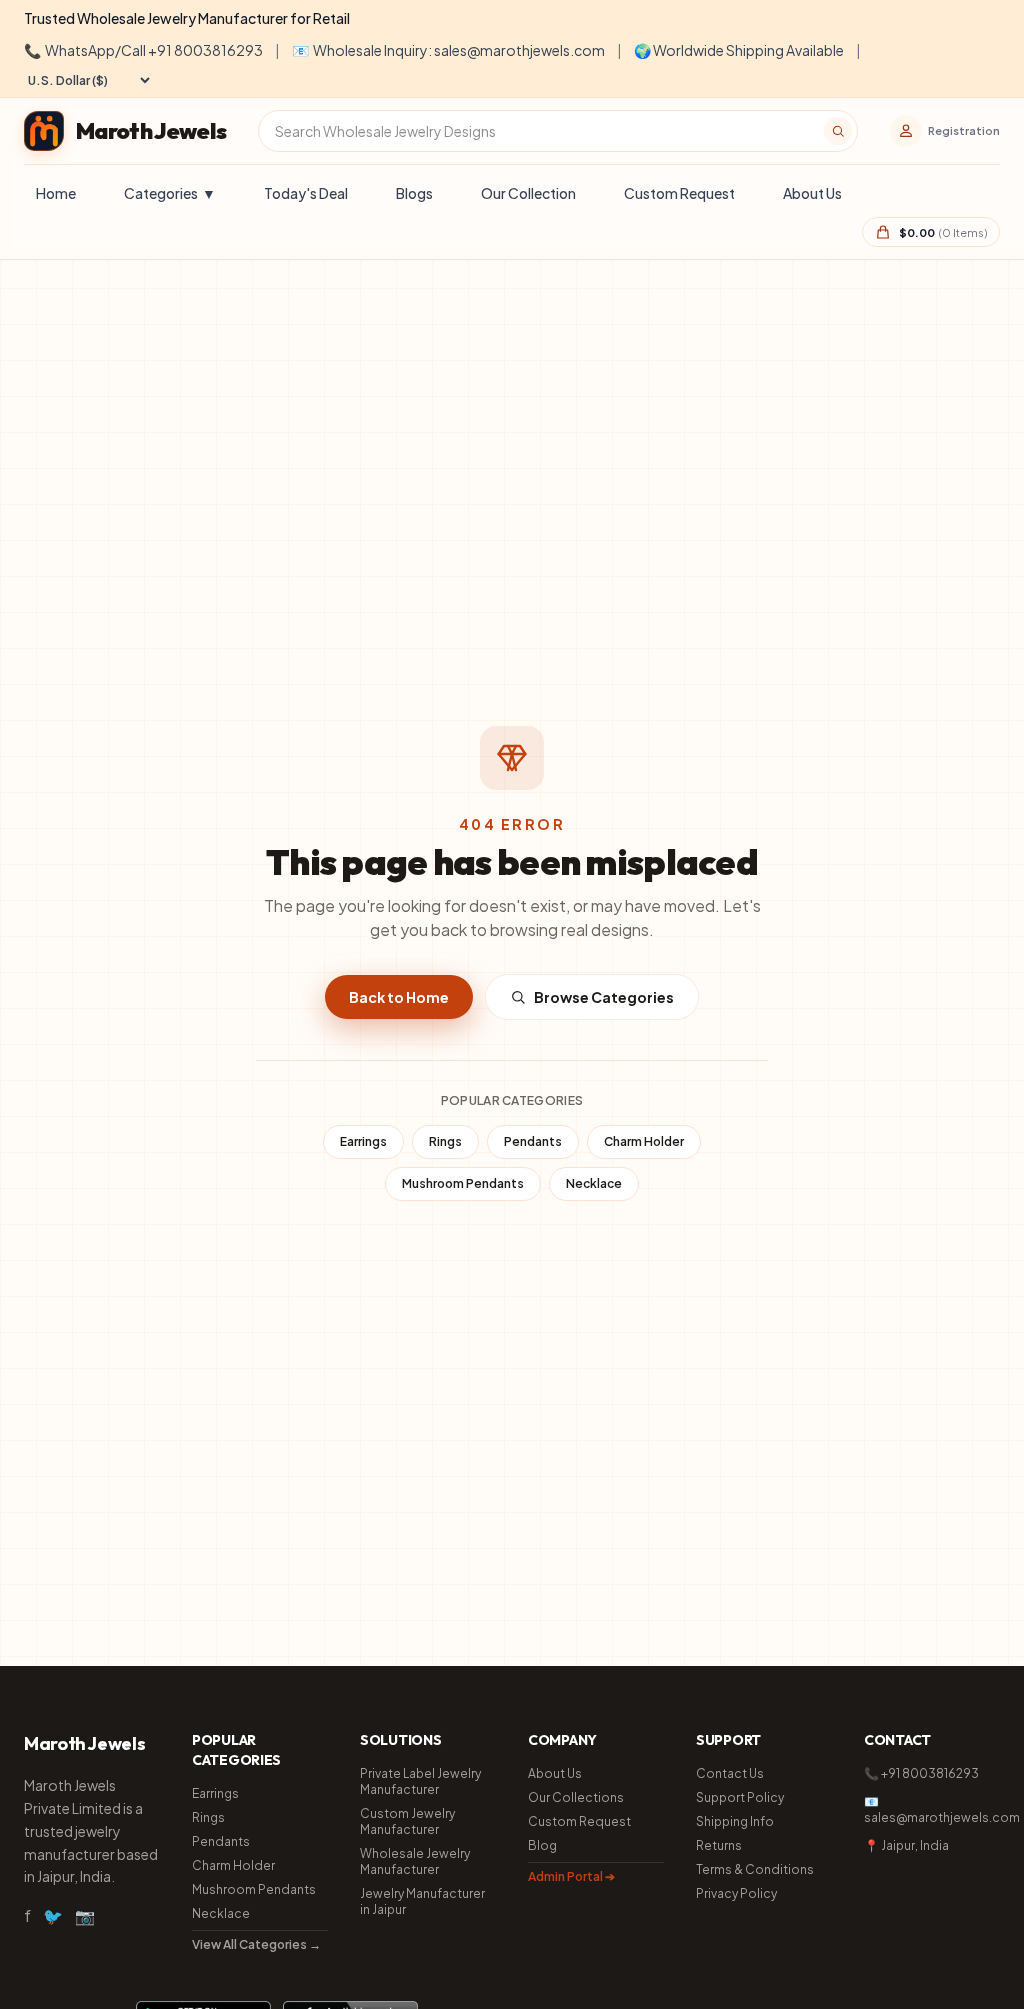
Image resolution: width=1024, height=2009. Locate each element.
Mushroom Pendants (463, 1183)
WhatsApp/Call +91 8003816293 (143, 50)
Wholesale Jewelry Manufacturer (415, 1861)
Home (56, 193)
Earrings (363, 1141)
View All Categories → (256, 1944)
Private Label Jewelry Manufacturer (420, 1781)
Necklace (594, 1183)
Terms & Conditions (755, 1869)
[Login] (906, 131)
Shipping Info (735, 1821)
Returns (719, 1845)
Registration (964, 130)
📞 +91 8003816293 (921, 1773)
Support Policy (740, 1797)
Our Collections (576, 1797)
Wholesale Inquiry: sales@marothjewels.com (448, 50)
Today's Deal (306, 193)
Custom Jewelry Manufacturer (407, 1821)
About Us (812, 193)
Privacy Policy (736, 1893)
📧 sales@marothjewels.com (932, 1809)
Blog (542, 1845)
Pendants (533, 1141)
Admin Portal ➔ (571, 1876)
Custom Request (679, 193)
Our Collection (528, 193)
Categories (170, 193)
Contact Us (730, 1773)
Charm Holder (644, 1141)
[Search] (838, 131)
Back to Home (399, 997)
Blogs (414, 193)
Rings (445, 1141)
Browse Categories (604, 997)
